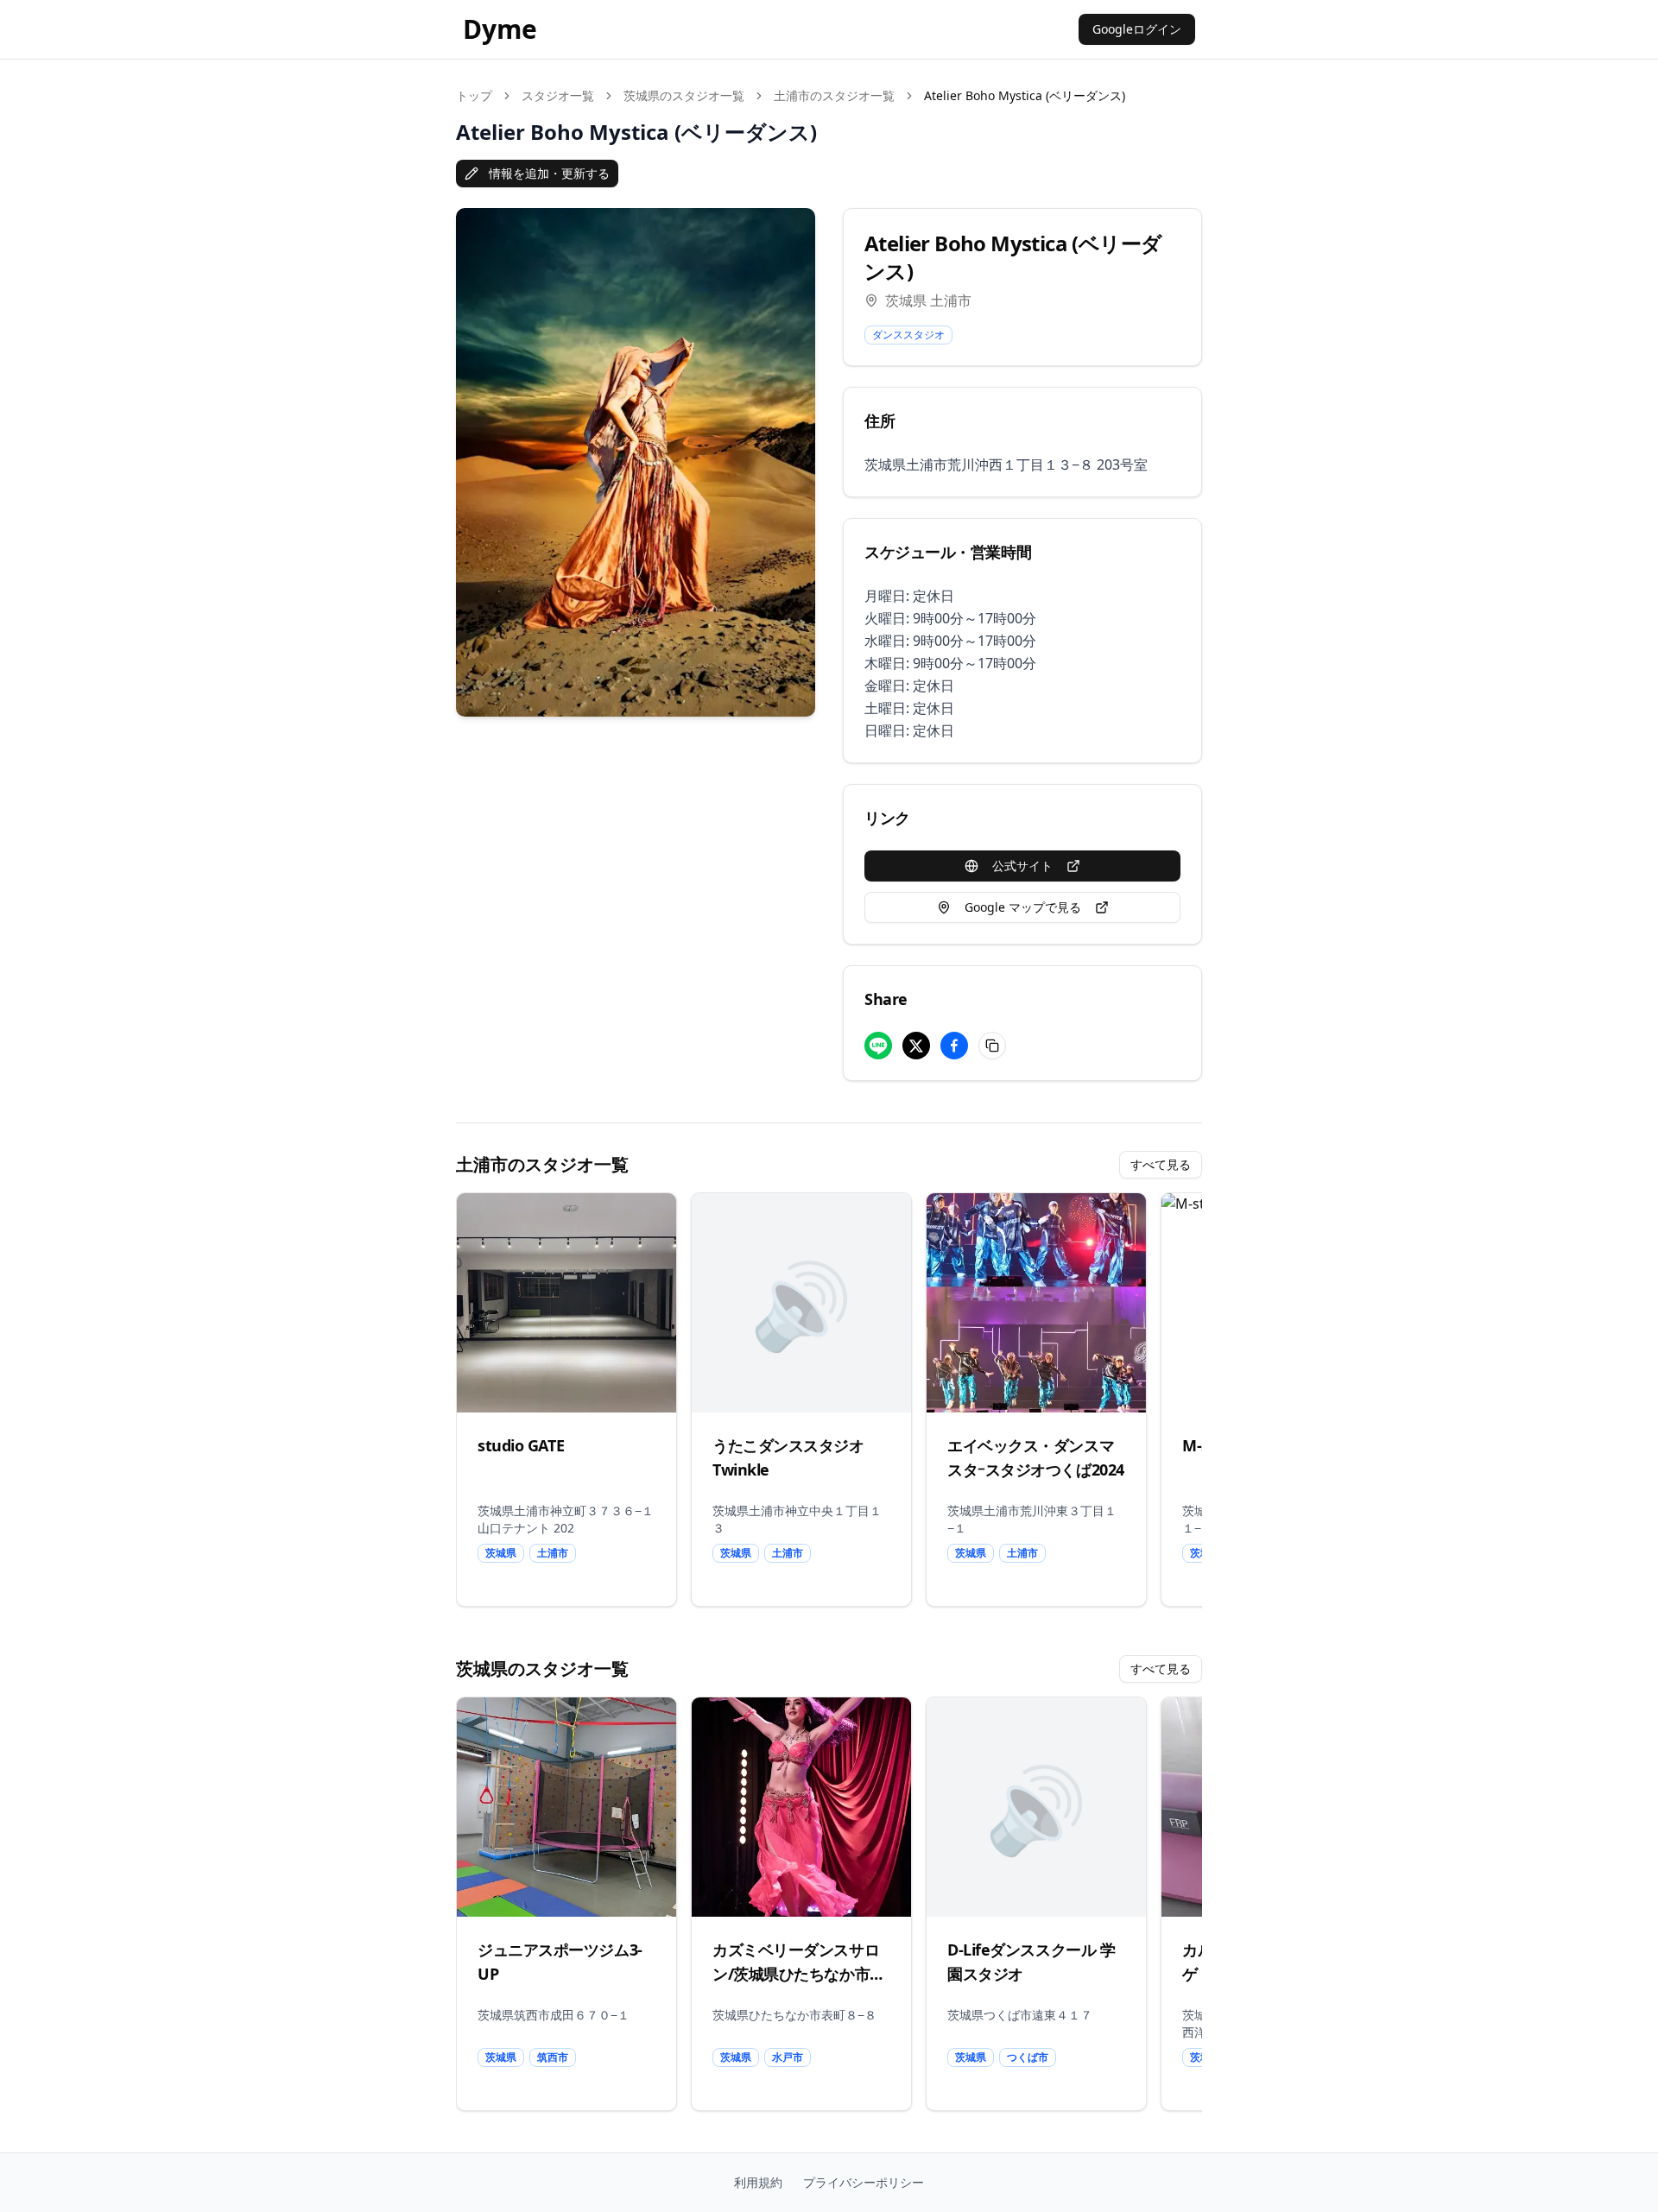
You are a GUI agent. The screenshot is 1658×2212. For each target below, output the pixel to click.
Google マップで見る (1023, 907)
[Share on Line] (878, 1046)
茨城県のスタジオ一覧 (684, 95)
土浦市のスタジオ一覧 (834, 95)
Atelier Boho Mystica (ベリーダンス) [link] (1025, 95)
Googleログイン (1137, 29)
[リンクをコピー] (992, 1046)
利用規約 (758, 2182)
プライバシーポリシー (864, 2182)
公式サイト (1022, 866)
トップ (474, 95)
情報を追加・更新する (549, 173)
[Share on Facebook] (954, 1046)
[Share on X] (916, 1046)
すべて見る (1161, 1164)
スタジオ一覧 (558, 95)
